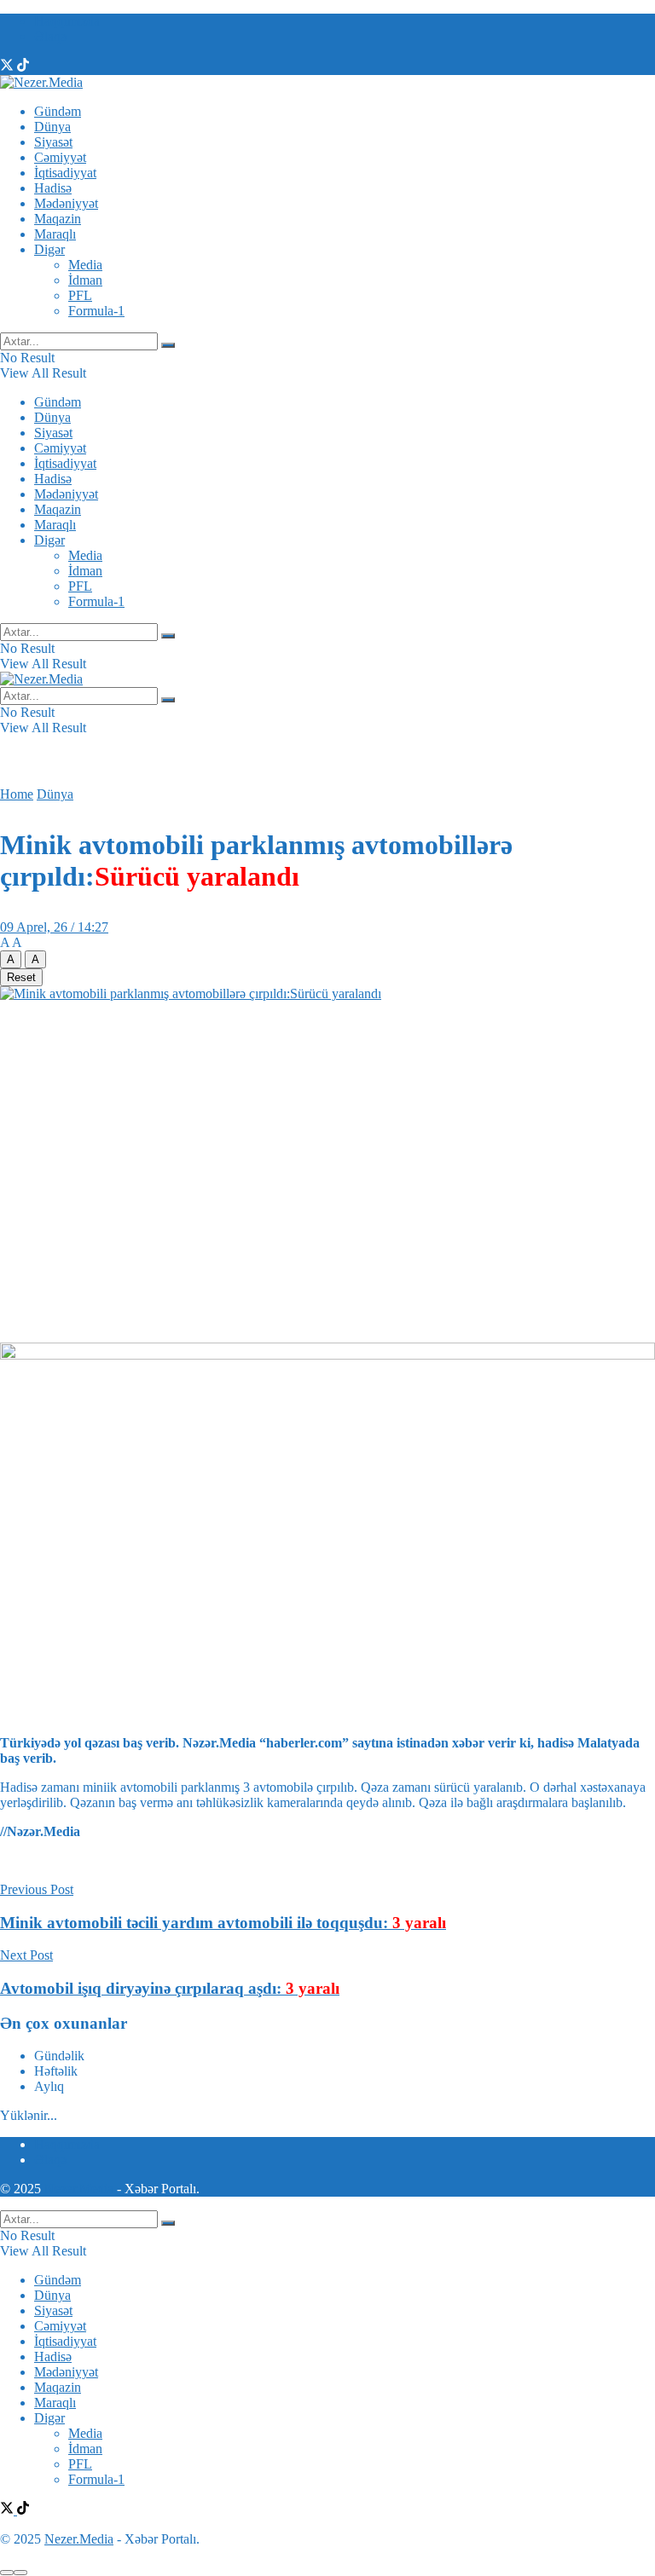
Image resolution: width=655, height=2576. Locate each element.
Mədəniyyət (66, 203)
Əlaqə (50, 36)
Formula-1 (96, 311)
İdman (85, 280)
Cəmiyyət (60, 157)
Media (85, 265)
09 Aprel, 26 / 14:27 (54, 927)
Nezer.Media (79, 2189)
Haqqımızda (67, 21)
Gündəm (58, 111)
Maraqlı (55, 234)
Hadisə (53, 188)
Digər (49, 249)
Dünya (52, 127)
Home (17, 794)
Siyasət (53, 142)
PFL (80, 295)
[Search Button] (168, 345)
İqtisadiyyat (65, 173)
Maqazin (58, 219)
